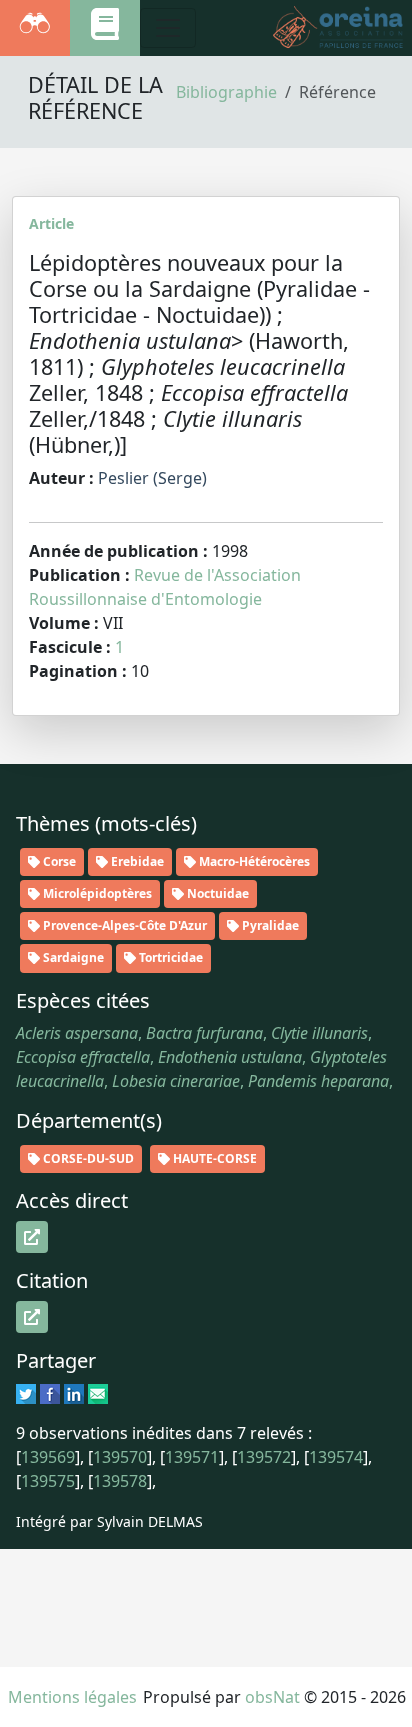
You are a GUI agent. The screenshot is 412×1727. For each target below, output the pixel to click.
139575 (48, 1481)
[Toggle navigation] (168, 28)
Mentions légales (72, 1697)
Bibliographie (226, 92)
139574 (336, 1457)
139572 (264, 1457)
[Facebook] (50, 1393)
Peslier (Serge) (152, 478)
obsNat (272, 1697)
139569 (48, 1457)
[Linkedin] (74, 1393)
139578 (120, 1481)
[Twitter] (26, 1393)
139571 (192, 1457)
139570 (120, 1457)
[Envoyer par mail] (98, 1393)
